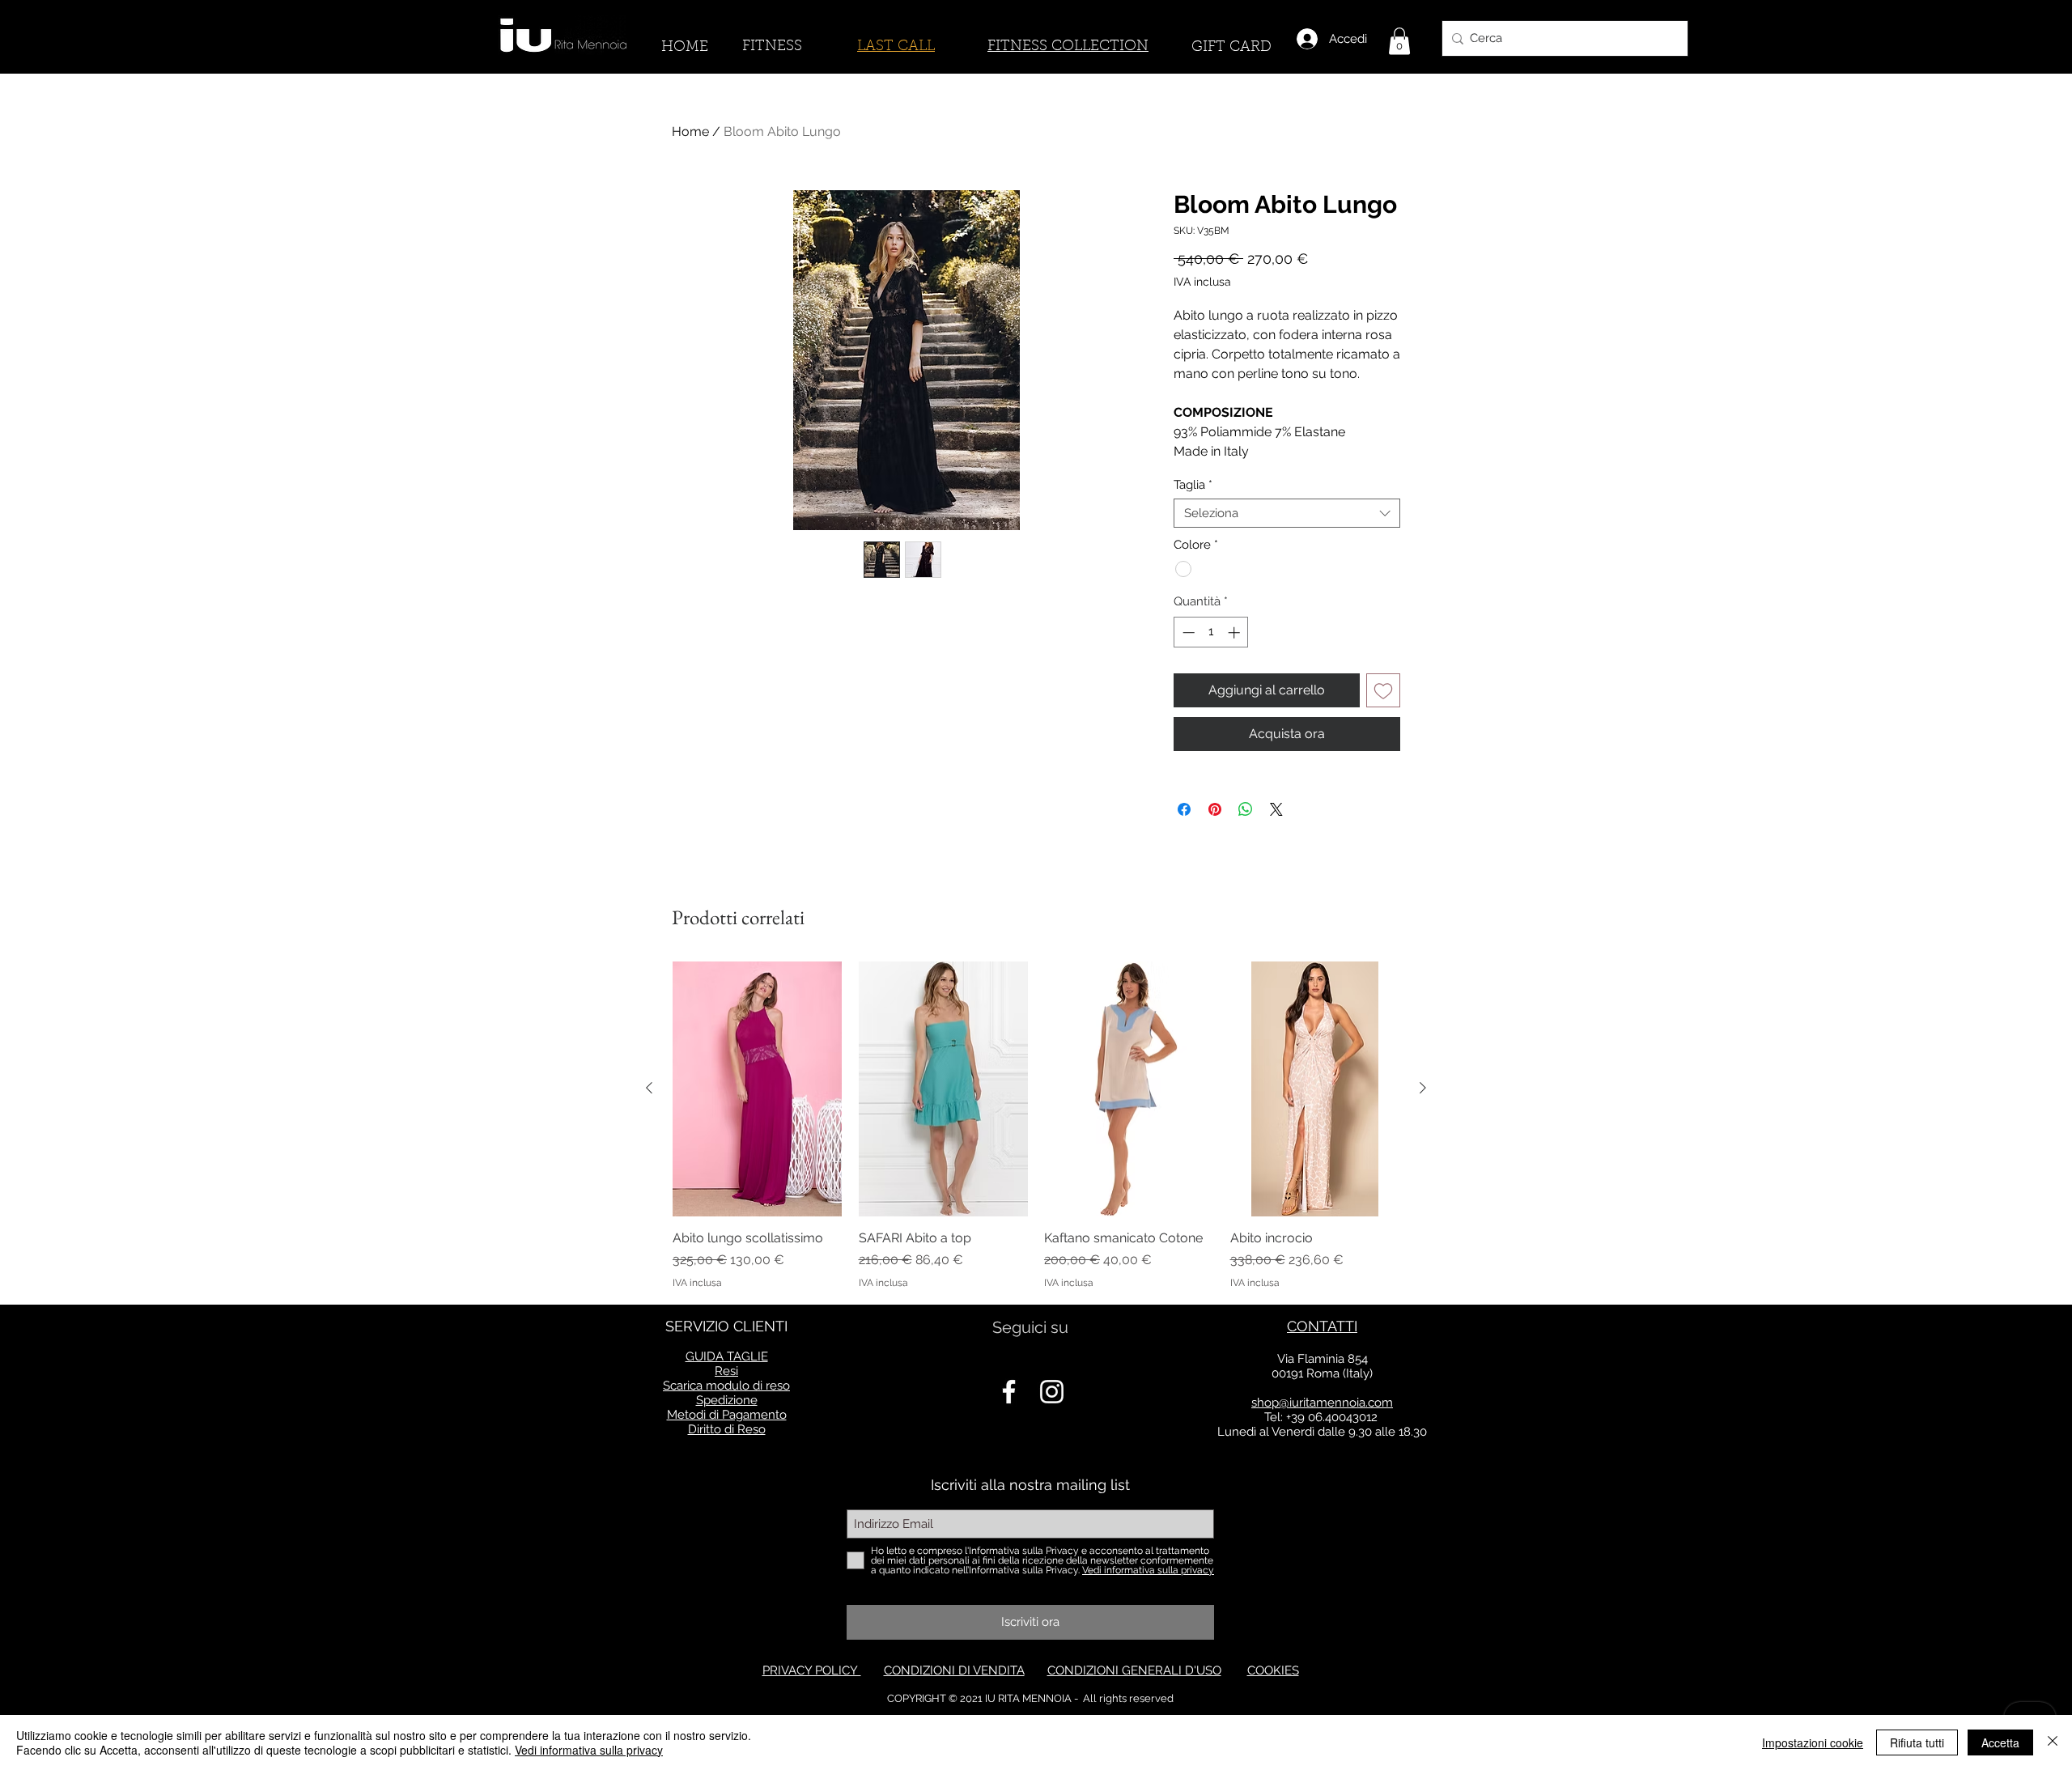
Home (690, 132)
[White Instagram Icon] (1052, 1392)
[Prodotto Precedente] (649, 1088)
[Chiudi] (2053, 1742)
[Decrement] (1187, 632)
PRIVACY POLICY (812, 1670)
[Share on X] (1276, 809)
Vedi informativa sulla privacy (589, 1750)
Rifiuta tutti (1917, 1742)
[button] (1399, 41)
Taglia (1193, 485)
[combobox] (1287, 513)
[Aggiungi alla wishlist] (1383, 690)
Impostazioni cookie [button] (1813, 1742)
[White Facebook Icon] (1009, 1392)
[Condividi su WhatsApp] (1246, 809)
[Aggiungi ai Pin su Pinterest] (1215, 809)
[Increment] (1236, 632)
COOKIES (1273, 1670)
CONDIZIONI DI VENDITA (954, 1670)
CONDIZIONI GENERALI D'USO (1134, 1670)
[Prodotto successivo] (1423, 1088)
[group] (1036, 1125)
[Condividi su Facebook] (1184, 809)
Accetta (2000, 1742)
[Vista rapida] (758, 1089)
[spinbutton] (1211, 632)
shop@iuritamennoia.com (1322, 1403)
